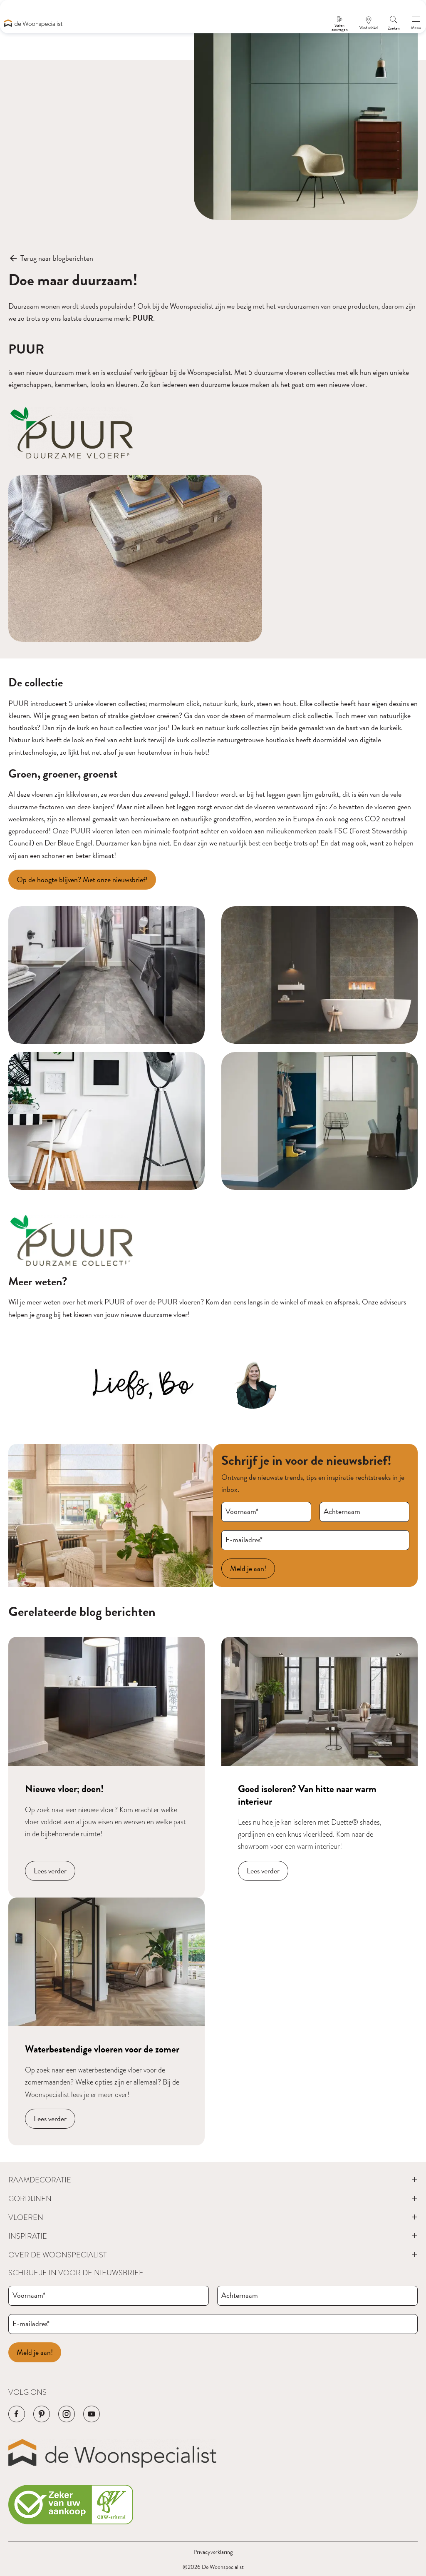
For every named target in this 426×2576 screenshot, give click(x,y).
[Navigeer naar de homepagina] (33, 23)
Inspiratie (28, 2236)
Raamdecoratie (40, 2180)
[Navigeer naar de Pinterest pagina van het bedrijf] (42, 2414)
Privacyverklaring (213, 2552)
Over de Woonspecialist (58, 2255)
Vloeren (26, 2217)
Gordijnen (30, 2198)
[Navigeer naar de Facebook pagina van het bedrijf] (17, 2414)
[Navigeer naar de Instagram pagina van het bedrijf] (67, 2414)
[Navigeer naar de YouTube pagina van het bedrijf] (92, 2414)
